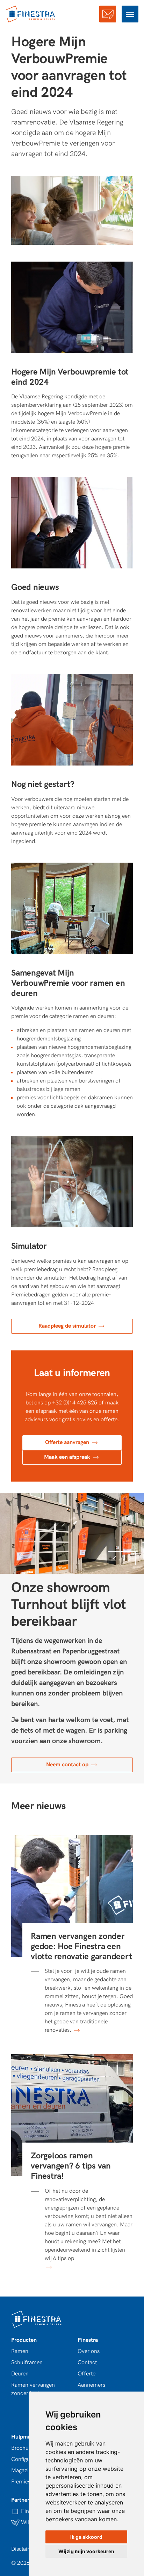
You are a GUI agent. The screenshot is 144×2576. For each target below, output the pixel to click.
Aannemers (91, 2385)
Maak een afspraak (68, 1457)
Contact (87, 2363)
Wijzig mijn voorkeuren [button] (86, 2551)
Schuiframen (27, 2363)
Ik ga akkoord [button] (86, 2537)
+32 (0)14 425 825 (75, 1403)
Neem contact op (68, 1765)
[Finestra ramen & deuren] (31, 14)
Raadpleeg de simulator (68, 1326)
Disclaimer (24, 2549)
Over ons (89, 2351)
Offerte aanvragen (68, 1442)
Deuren (20, 2374)
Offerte (108, 14)
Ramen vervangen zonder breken (33, 2389)
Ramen (20, 2351)
